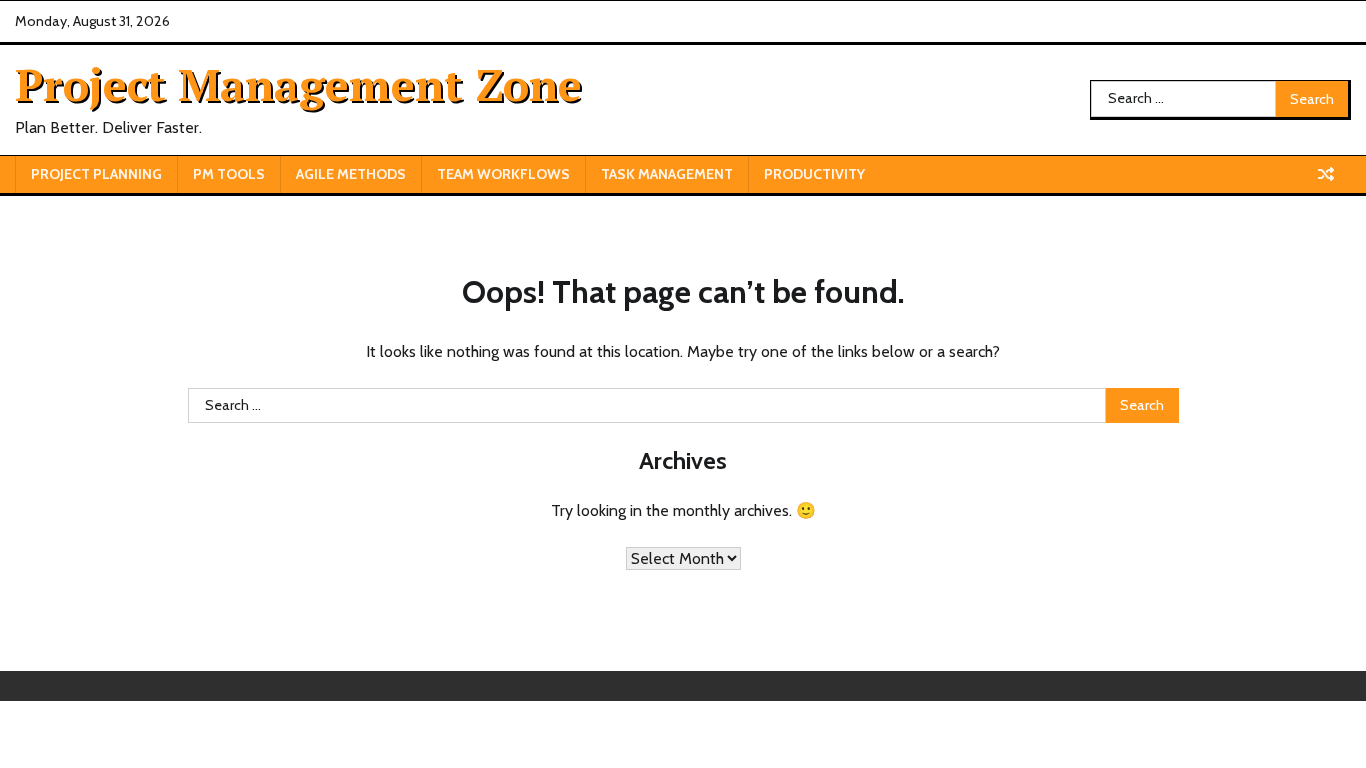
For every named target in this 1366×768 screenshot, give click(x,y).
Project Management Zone (298, 84)
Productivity (814, 174)
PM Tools (229, 174)
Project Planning (96, 174)
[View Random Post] (1326, 174)
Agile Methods (351, 174)
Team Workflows (503, 174)
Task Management (667, 174)
